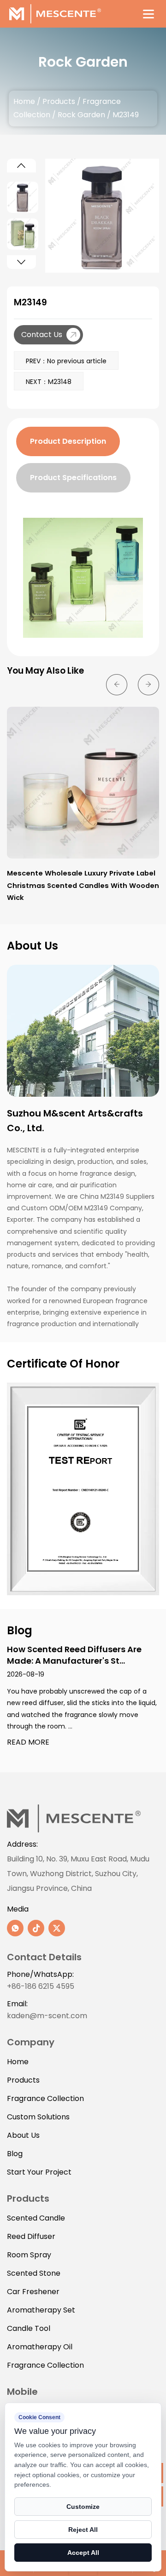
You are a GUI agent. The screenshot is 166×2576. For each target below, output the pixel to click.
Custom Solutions (38, 2117)
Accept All (83, 2553)
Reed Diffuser (31, 2236)
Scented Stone (34, 2273)
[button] (21, 166)
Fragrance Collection (45, 2098)
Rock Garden (81, 115)
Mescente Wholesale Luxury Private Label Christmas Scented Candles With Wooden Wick (83, 885)
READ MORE (28, 1743)
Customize (83, 2507)
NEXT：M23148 (49, 382)
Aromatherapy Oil (40, 2347)
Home (24, 101)
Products (59, 101)
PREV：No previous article (66, 361)
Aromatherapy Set (41, 2310)
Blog (15, 2154)
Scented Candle (36, 2218)
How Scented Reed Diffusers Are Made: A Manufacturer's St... (74, 1655)
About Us (23, 2135)
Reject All (83, 2530)
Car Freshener (33, 2292)
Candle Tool (29, 2328)
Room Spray (29, 2255)
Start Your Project (39, 2172)
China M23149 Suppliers (117, 1196)
